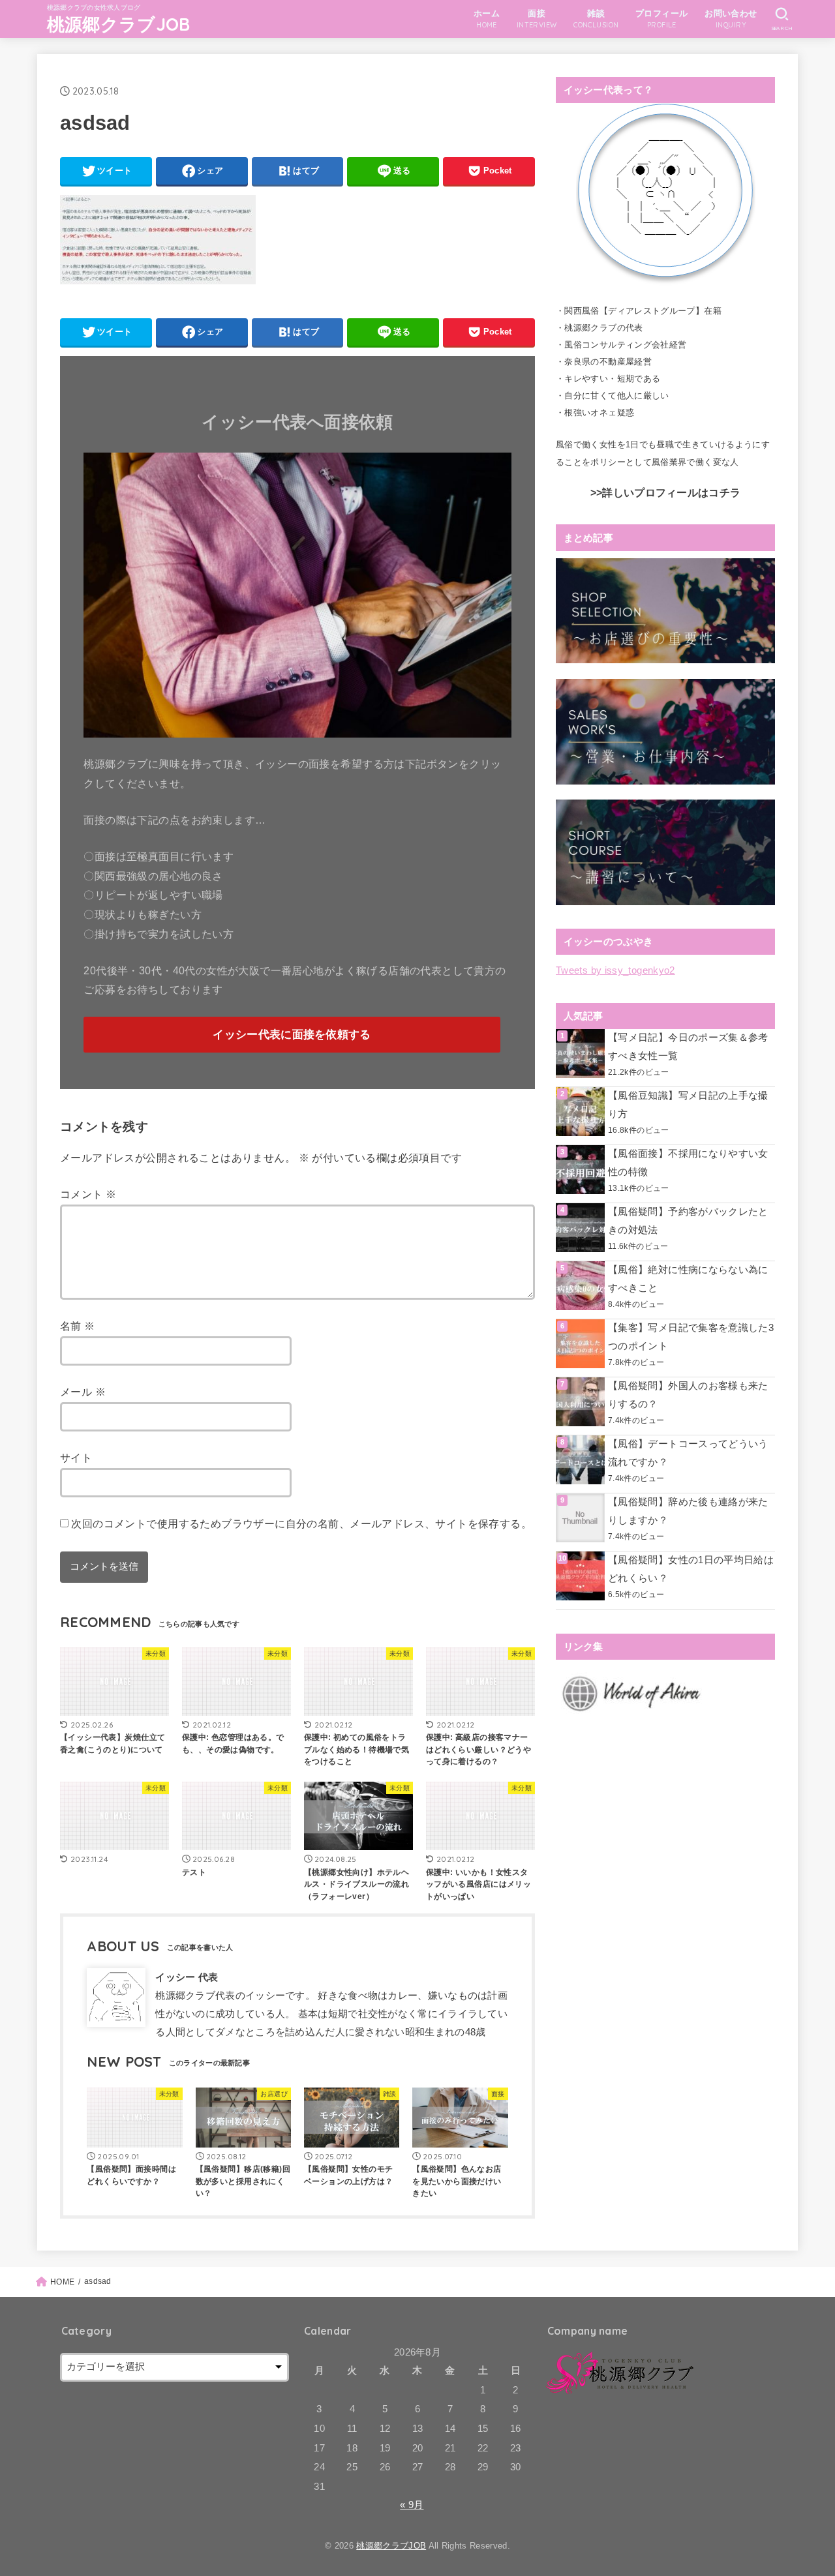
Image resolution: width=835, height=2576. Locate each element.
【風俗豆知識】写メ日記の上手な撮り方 (688, 1105)
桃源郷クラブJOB (119, 24)
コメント (88, 1194)
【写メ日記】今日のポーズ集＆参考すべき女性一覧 (688, 1047)
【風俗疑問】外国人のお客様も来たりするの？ (688, 1395)
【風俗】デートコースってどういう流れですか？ (688, 1453)
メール (83, 1392)
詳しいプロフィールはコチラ (671, 493)
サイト (76, 1458)
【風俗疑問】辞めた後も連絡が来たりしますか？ (688, 1511)
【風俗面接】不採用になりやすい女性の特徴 (688, 1163)
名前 (78, 1326)
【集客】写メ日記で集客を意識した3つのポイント (691, 1337)
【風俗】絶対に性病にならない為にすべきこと (688, 1279)
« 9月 (412, 2505)
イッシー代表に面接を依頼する (292, 1035)
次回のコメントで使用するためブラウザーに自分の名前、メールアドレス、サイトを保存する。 (301, 1523)
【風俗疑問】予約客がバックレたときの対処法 (688, 1221)
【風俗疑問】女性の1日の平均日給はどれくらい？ (691, 1569)
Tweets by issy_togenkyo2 (615, 970)
